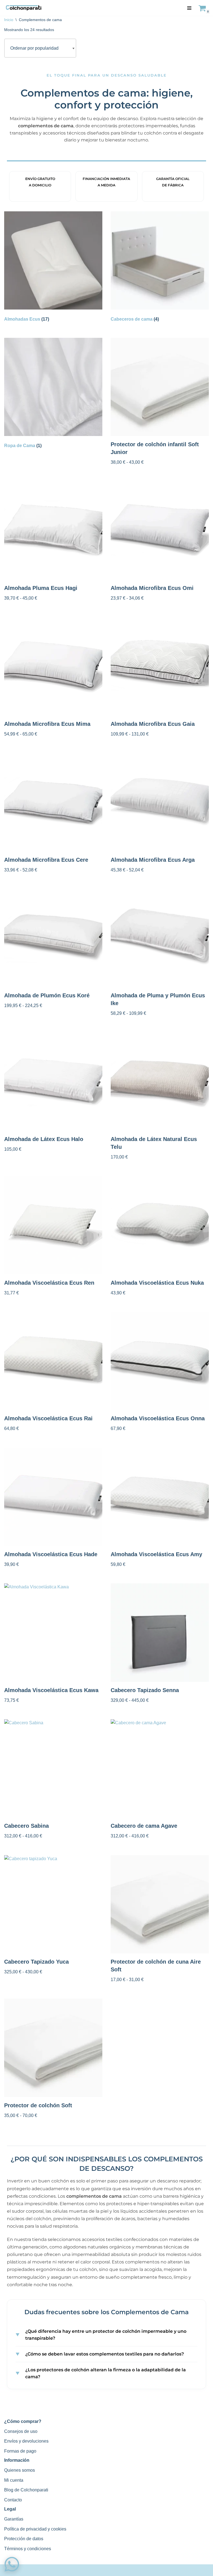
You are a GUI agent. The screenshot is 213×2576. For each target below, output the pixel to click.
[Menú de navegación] (189, 8)
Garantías (14, 2519)
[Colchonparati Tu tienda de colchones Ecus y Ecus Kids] (24, 8)
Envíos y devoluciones (26, 2441)
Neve (75, 2570)
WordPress (133, 2570)
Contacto (13, 2500)
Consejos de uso (21, 2431)
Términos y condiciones (28, 2549)
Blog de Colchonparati (26, 2490)
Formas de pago (20, 2451)
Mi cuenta (14, 2480)
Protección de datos (24, 2539)
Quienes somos (20, 2470)
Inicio (9, 20)
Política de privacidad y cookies (35, 2529)
